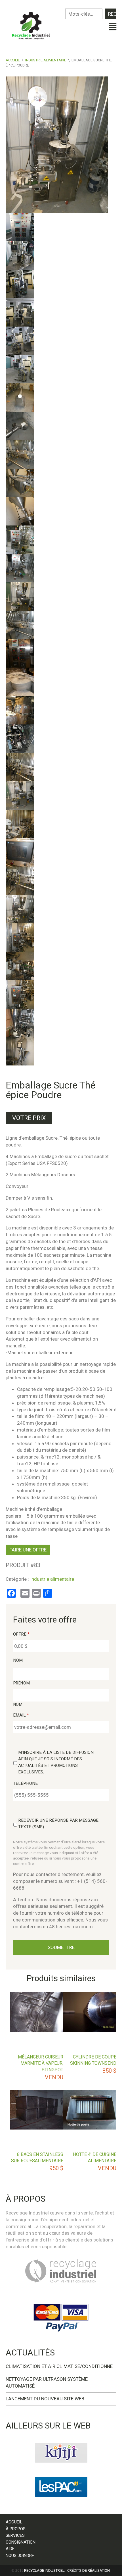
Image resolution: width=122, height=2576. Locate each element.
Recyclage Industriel (44, 2570)
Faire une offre (28, 1550)
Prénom (22, 1683)
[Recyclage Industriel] (33, 24)
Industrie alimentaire (46, 60)
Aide (10, 2549)
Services (15, 2535)
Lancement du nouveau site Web (45, 2399)
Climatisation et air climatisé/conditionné (59, 2366)
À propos (16, 2529)
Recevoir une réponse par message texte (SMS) (58, 1824)
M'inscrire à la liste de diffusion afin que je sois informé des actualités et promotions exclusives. (56, 1762)
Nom (18, 1660)
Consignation (21, 2542)
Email (21, 1715)
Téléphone (25, 1783)
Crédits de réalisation (89, 2570)
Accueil (13, 60)
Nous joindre (20, 2556)
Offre (21, 1634)
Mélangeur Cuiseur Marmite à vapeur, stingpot (41, 2063)
